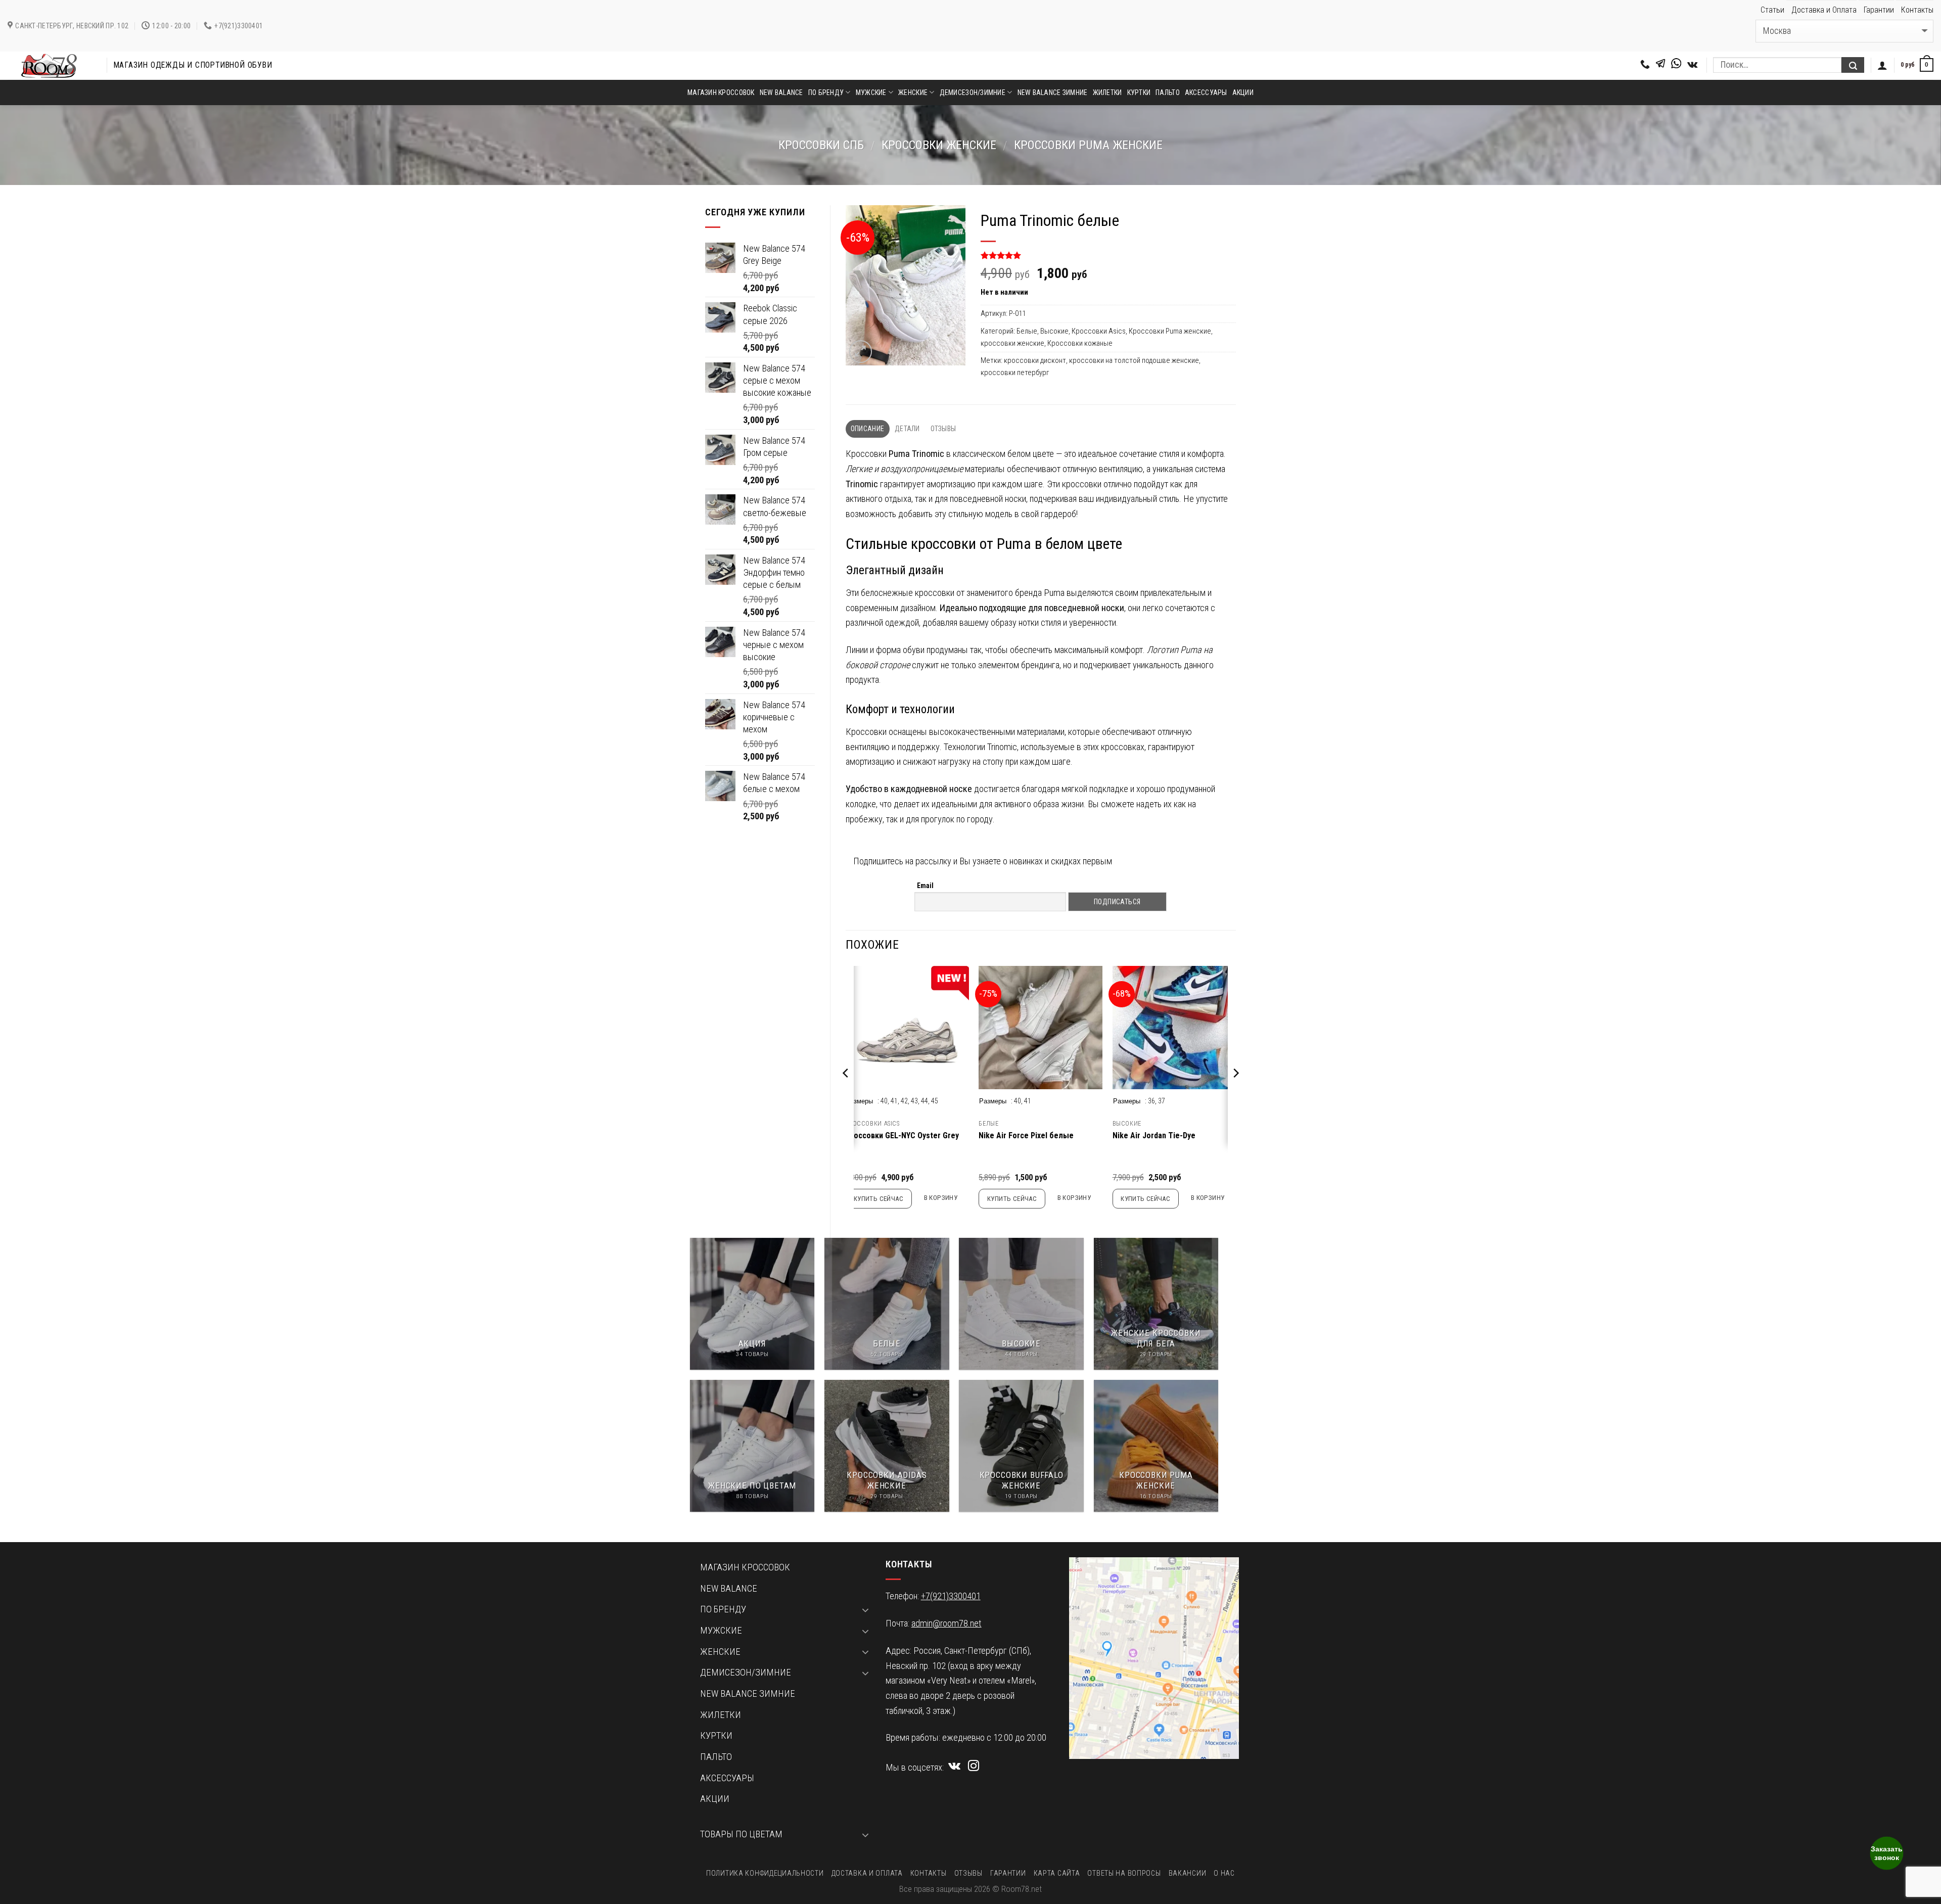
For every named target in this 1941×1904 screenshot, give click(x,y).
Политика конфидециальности (765, 1873)
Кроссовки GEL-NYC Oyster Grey (902, 1135)
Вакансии (1188, 1873)
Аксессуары (1206, 92)
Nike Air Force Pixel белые (1026, 1135)
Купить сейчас (879, 1199)
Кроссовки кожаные (1080, 343)
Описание (867, 429)
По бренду (826, 92)
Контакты (1917, 10)
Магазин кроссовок (721, 92)
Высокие (1054, 331)
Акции (1243, 92)
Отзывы (943, 429)
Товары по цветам (741, 1834)
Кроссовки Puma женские (1088, 145)
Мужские (871, 92)
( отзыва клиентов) (1018, 256)
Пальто (1168, 92)
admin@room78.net (946, 1623)
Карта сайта (1057, 1873)
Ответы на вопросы (1124, 1873)
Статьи (1772, 10)
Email (925, 886)
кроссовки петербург (1015, 373)
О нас (1224, 1873)
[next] (1235, 1093)
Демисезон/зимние (973, 92)
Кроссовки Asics (1099, 331)
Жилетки (1107, 92)
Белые (1027, 331)
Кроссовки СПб (821, 145)
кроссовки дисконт (1035, 360)
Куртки (1139, 92)
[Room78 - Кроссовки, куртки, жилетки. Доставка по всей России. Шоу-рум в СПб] (50, 66)
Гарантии (1879, 10)
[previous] (846, 1093)
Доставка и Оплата (1824, 10)
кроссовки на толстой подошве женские (1134, 360)
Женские (913, 92)
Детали (907, 429)
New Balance (781, 92)
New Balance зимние (1053, 92)
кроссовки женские (939, 145)
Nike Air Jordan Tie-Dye (1154, 1135)
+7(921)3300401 (951, 1596)
